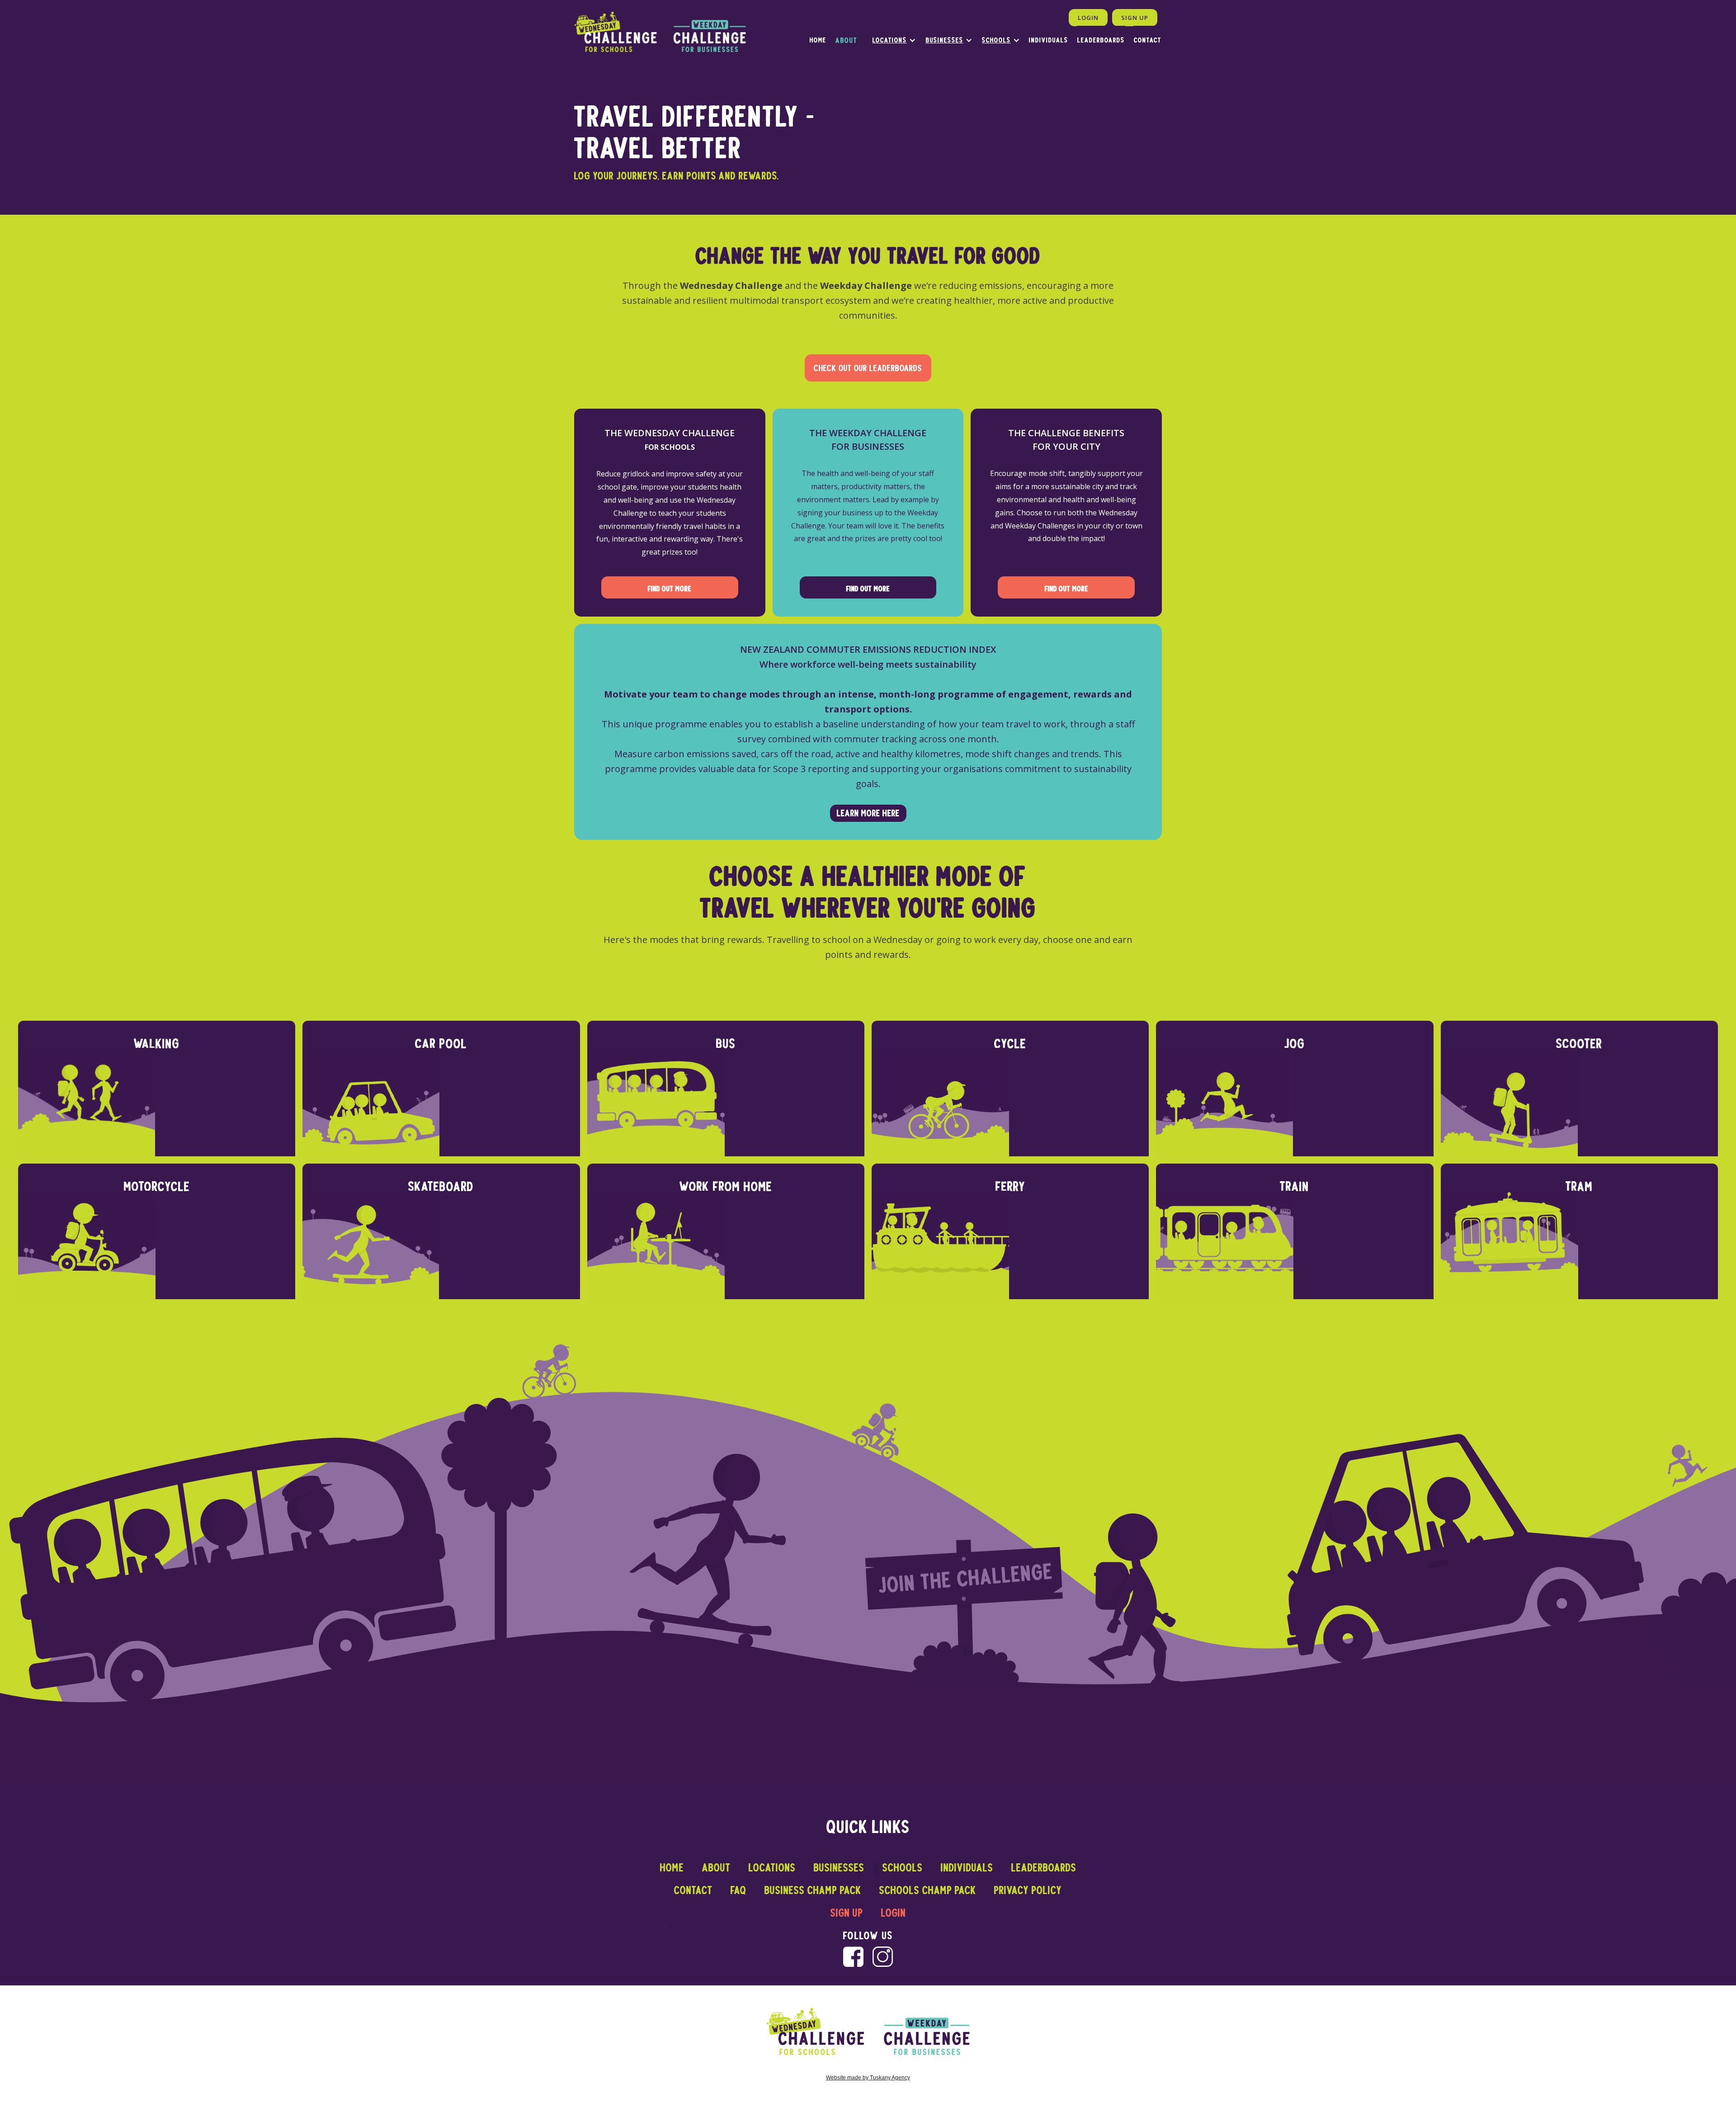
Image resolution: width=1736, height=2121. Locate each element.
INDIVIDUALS (1049, 40)
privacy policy (1028, 1890)
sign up (847, 1913)
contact (693, 1890)
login (894, 1913)
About (716, 1867)
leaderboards (1101, 40)
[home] (660, 32)
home (818, 40)
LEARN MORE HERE (868, 813)
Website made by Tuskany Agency (868, 2078)
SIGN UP (1135, 18)
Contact (1148, 40)
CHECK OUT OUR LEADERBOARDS (868, 368)
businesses (839, 1867)
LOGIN (1088, 18)
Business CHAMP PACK (813, 1890)
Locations (890, 40)
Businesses (945, 40)
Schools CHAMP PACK (928, 1890)
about (847, 40)
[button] (890, 40)
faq (738, 1890)
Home (672, 1867)
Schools (996, 40)
